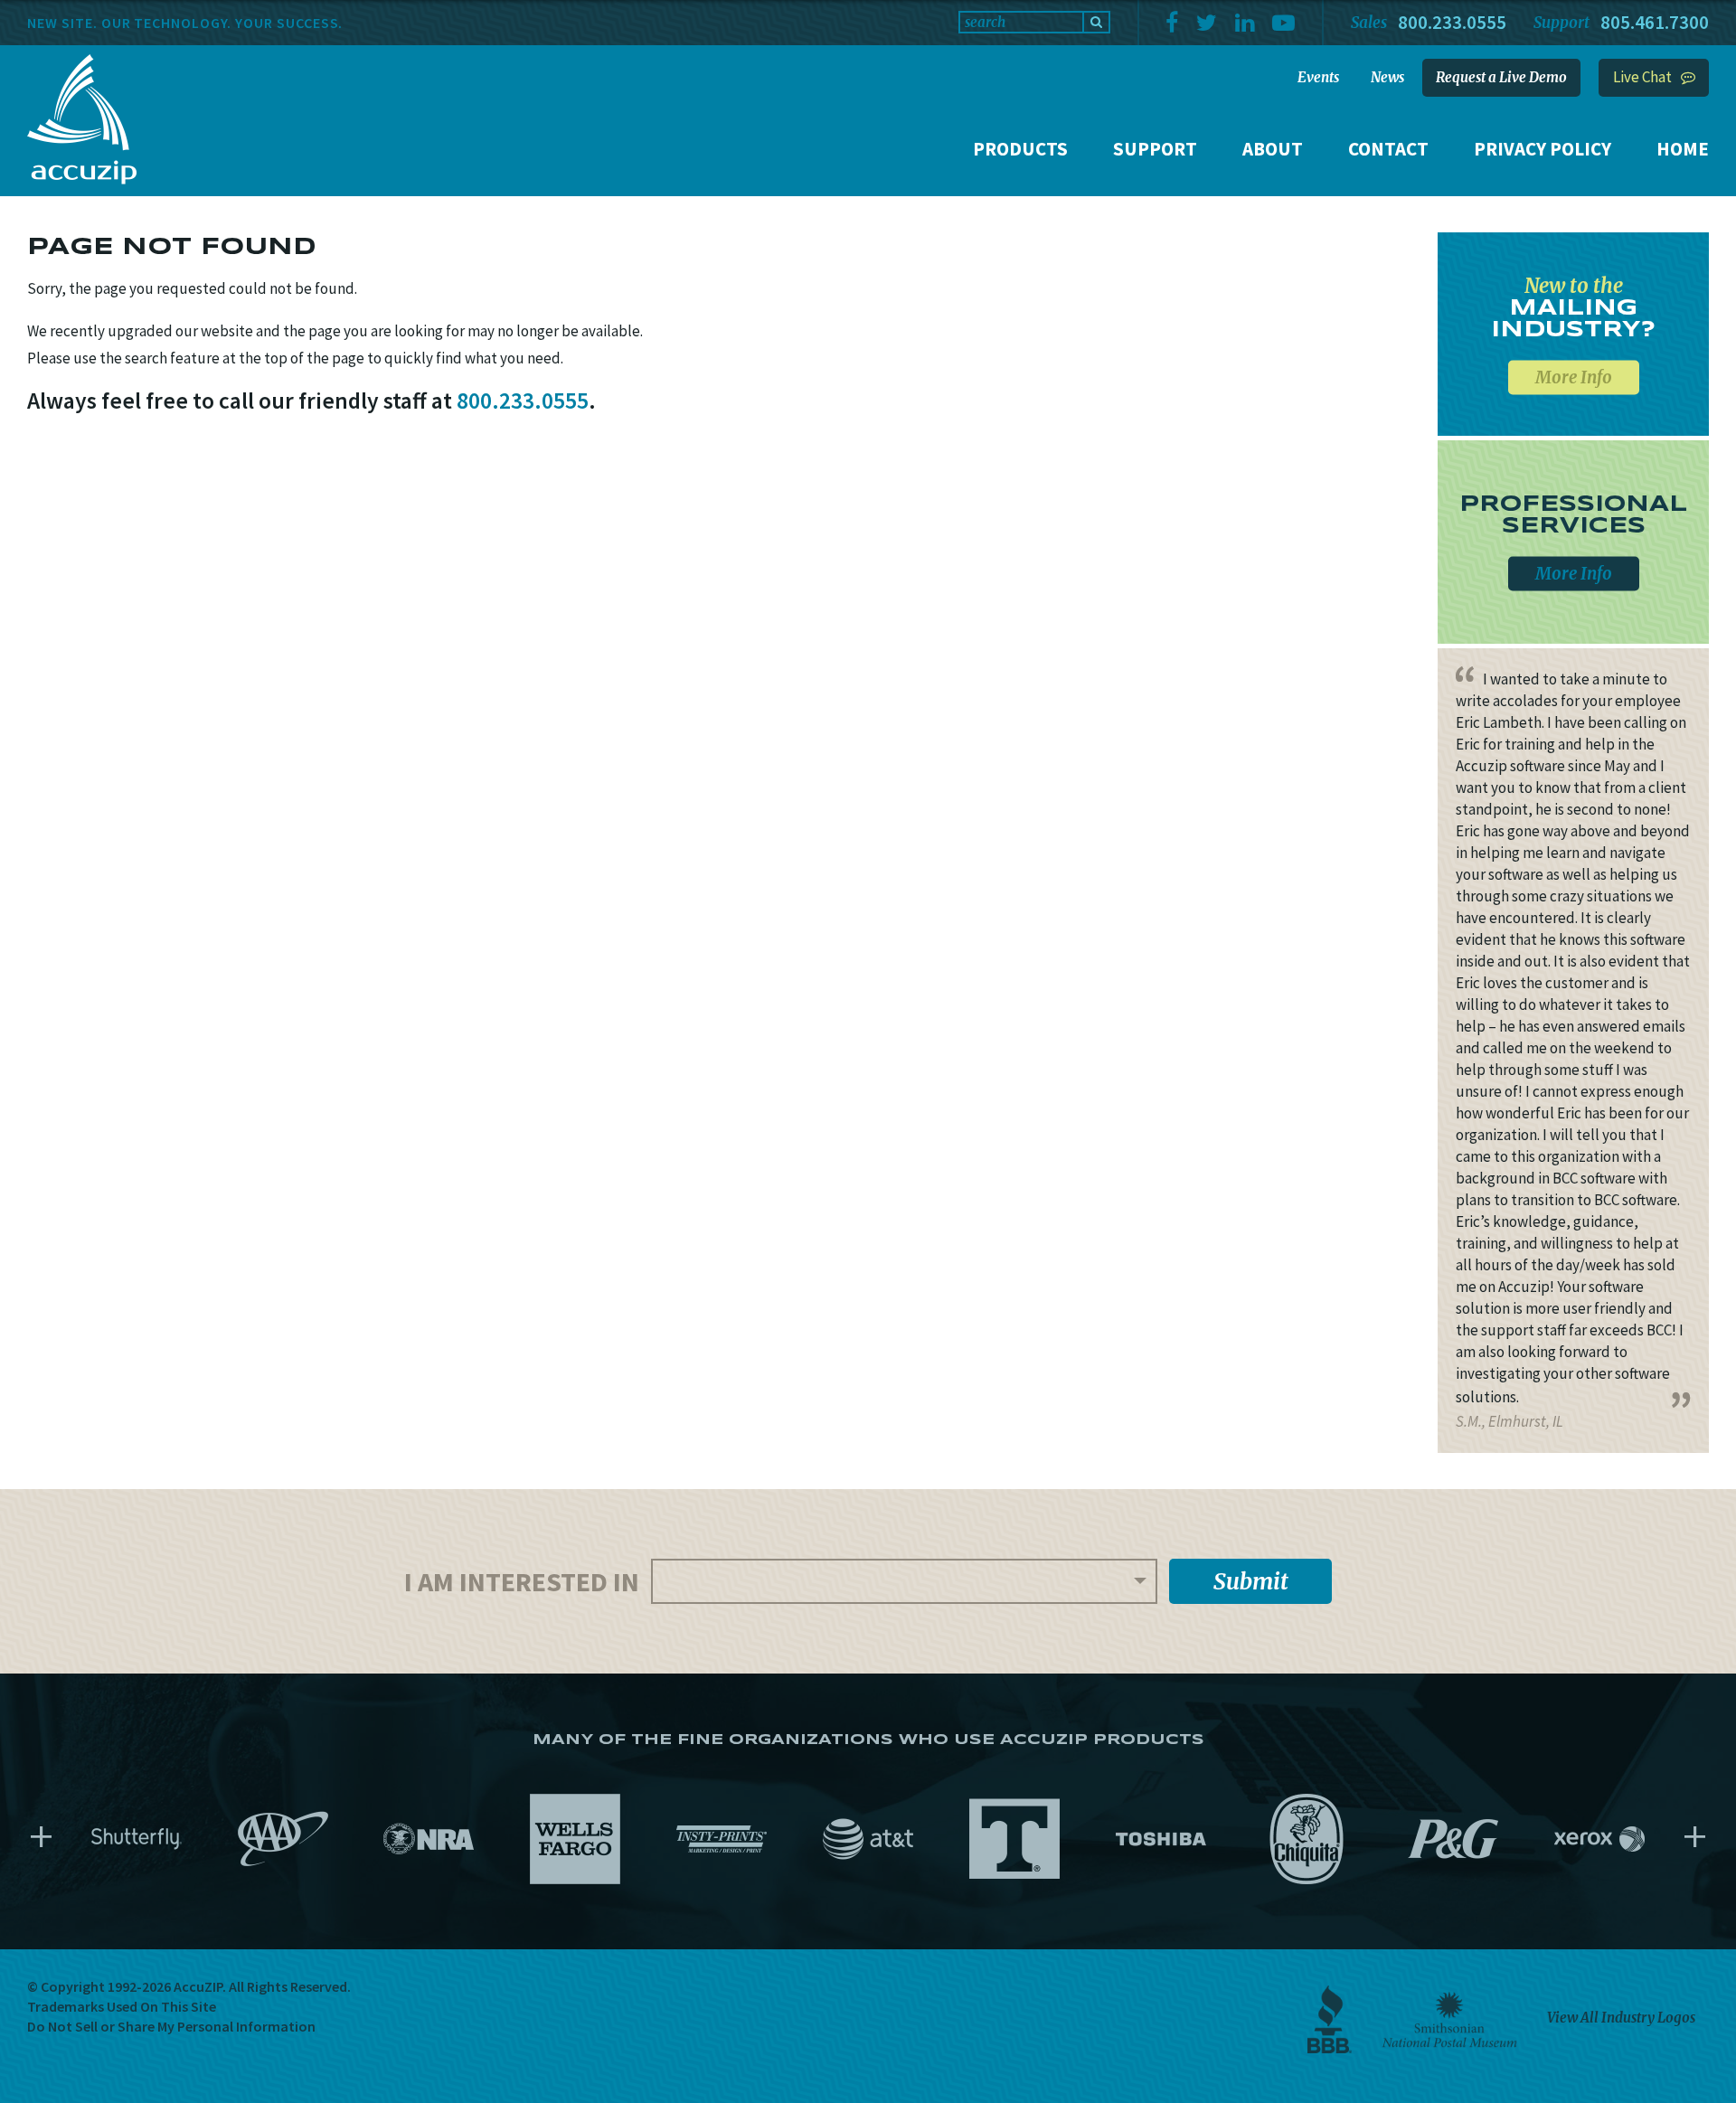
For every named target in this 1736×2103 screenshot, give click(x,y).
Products (1020, 149)
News (1387, 77)
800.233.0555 (1452, 22)
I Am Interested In (522, 1581)
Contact (1388, 149)
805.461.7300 (1655, 22)
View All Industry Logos (1621, 2018)
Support (1155, 149)
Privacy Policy (1543, 149)
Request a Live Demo (1501, 77)
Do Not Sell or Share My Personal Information (171, 2026)
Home (1683, 149)
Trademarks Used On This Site (122, 2006)
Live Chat (1642, 77)
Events (1318, 77)
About (1273, 149)
